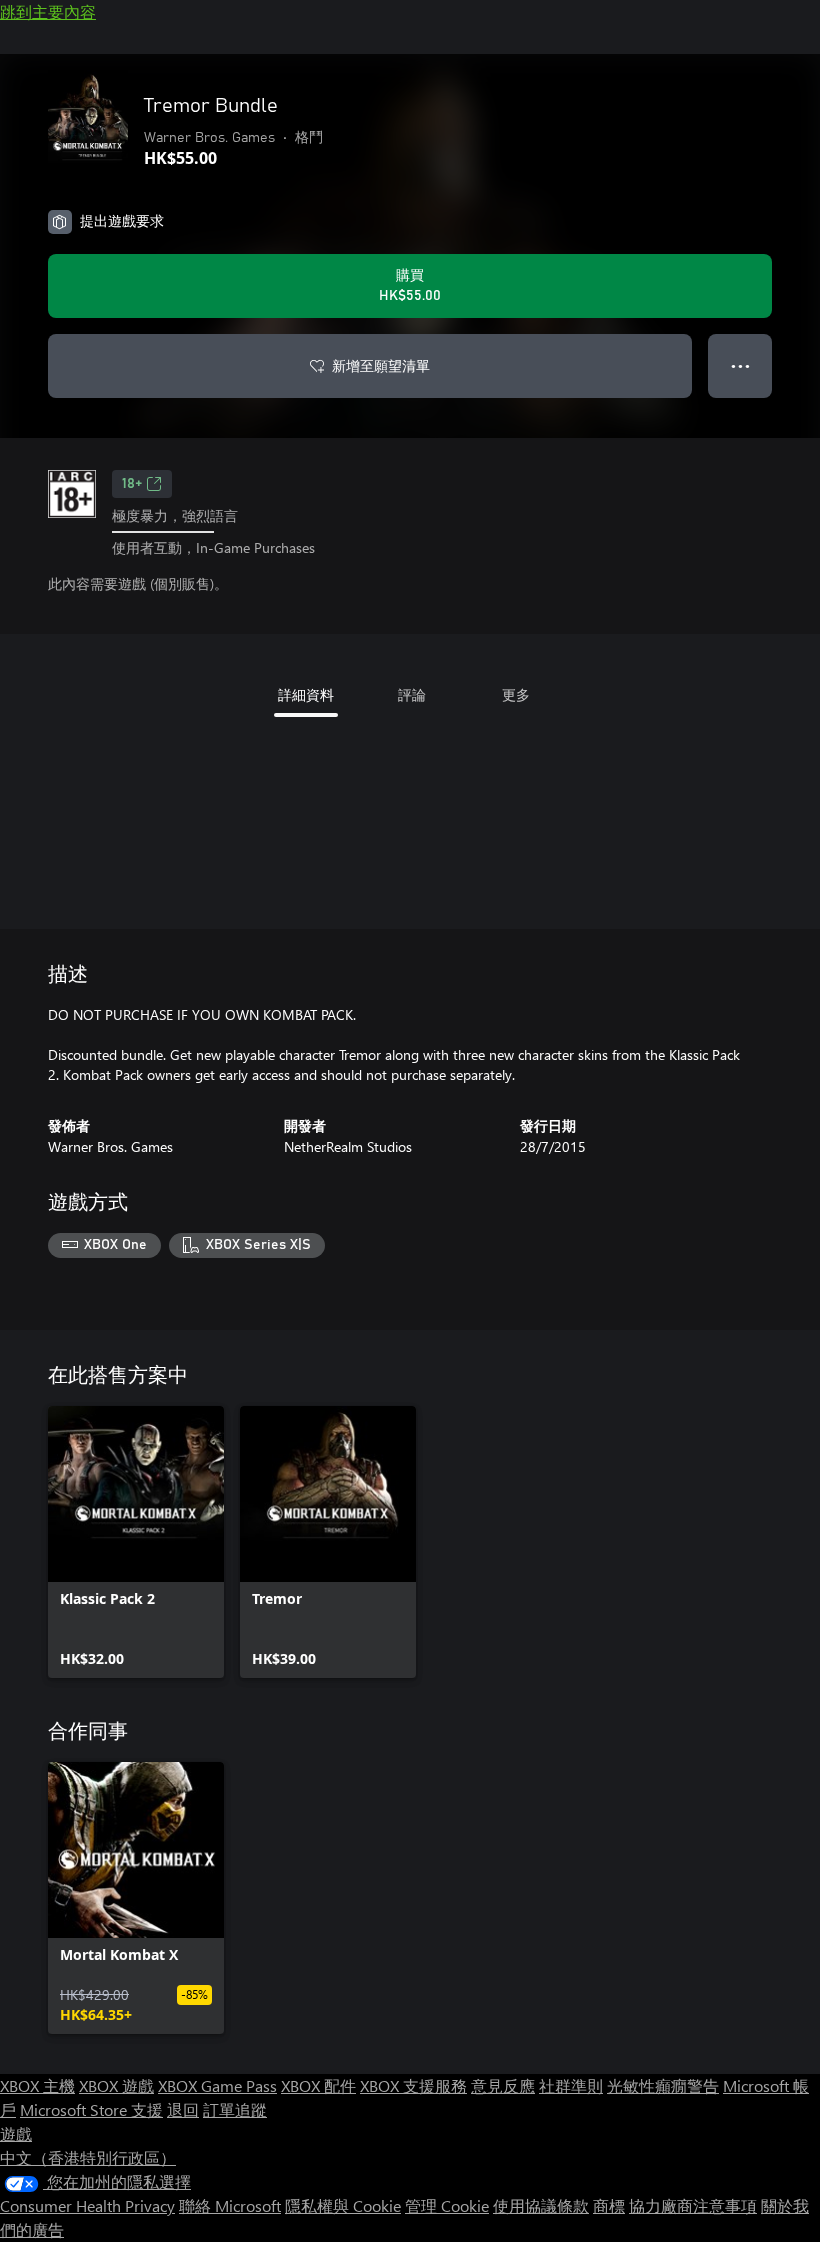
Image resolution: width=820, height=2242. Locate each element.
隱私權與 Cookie (343, 2205)
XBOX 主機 (37, 2085)
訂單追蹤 (235, 2109)
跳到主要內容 (48, 11)
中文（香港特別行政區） (88, 2157)
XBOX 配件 (318, 2085)
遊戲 (16, 2133)
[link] (136, 1542)
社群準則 (571, 2085)
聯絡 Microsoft (230, 2205)
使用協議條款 (541, 2205)
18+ (132, 484)
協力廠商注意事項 (693, 2205)
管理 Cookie (447, 2205)
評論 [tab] (412, 694)
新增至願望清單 (381, 365)
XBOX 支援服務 (413, 2085)
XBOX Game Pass (217, 2085)
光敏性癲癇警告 (663, 2085)
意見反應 (503, 2085)
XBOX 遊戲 (116, 2085)
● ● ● (740, 365)
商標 (609, 2205)
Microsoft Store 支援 (91, 2109)
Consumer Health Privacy (87, 2205)
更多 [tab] (516, 694)
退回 (183, 2109)
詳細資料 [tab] (306, 694)
